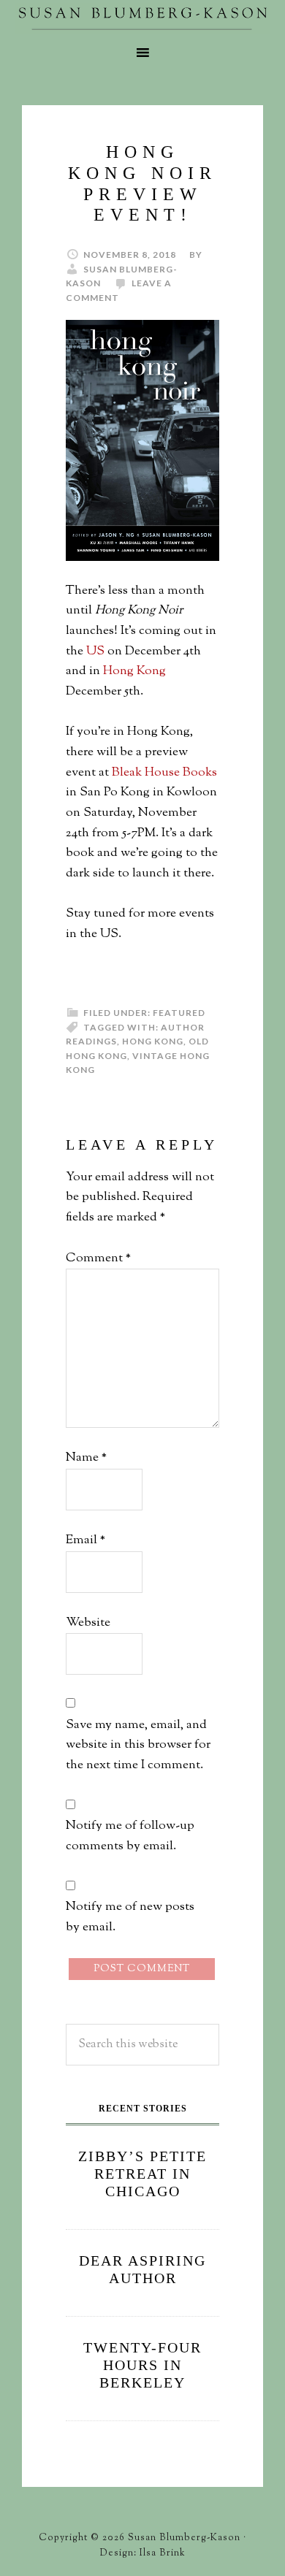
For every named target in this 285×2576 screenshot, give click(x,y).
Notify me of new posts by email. (130, 1917)
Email (85, 1540)
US (95, 651)
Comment (98, 1258)
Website (88, 1623)
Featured (179, 1013)
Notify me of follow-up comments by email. (130, 1836)
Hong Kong (134, 671)
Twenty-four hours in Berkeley (142, 2365)
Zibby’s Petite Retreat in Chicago (142, 2174)
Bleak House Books (164, 773)
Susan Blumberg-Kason (142, 18)
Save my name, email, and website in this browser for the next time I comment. (138, 1745)
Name (86, 1458)
